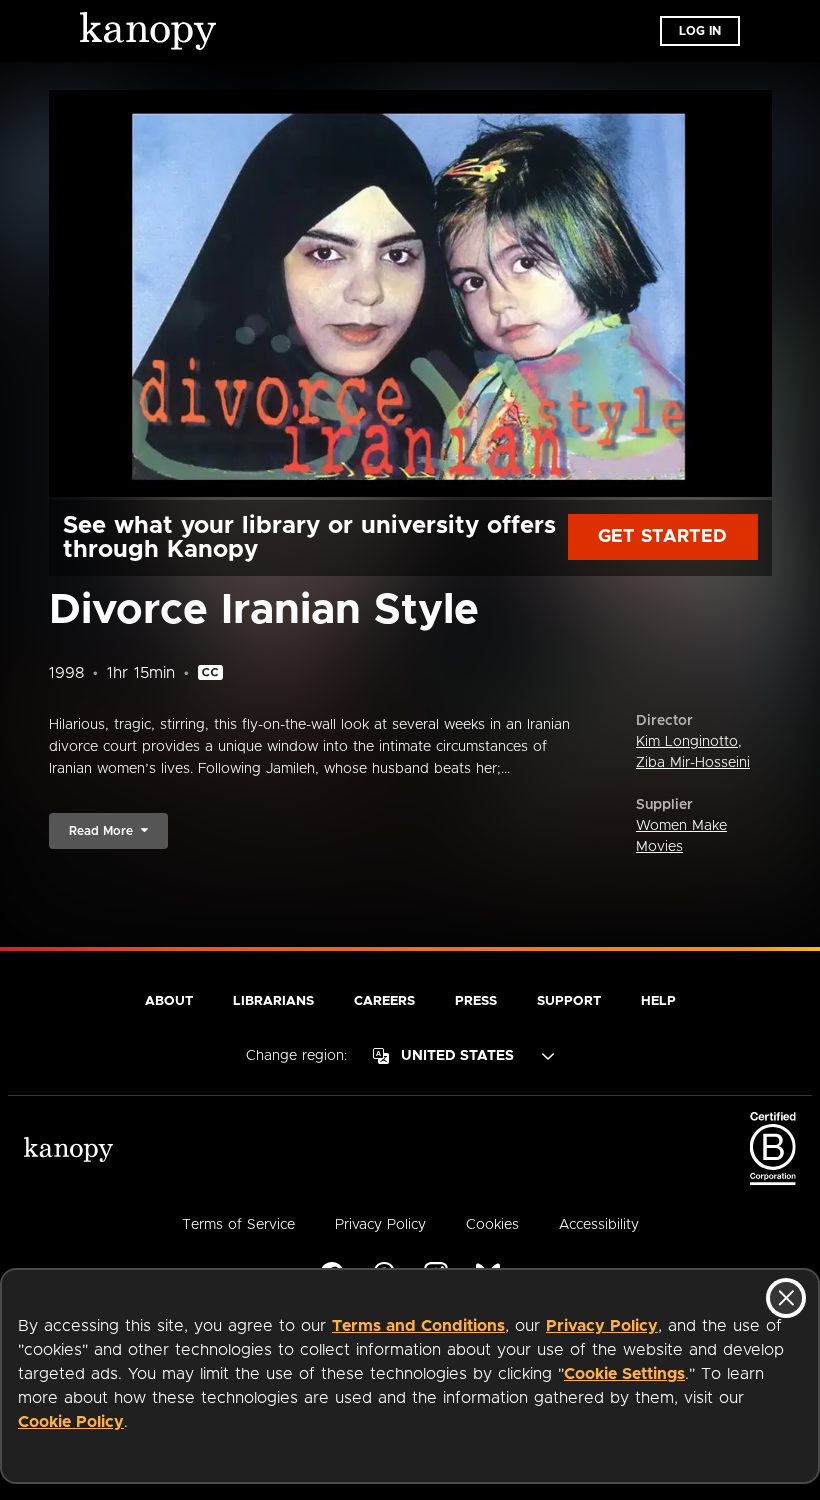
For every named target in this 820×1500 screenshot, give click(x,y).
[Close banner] (786, 1298)
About (169, 1001)
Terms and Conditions (418, 1326)
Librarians (273, 1001)
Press (476, 1001)
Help (658, 1001)
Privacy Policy (602, 1326)
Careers (384, 1001)
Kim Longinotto (687, 742)
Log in (700, 31)
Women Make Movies (681, 836)
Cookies (492, 1225)
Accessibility (599, 1225)
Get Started (662, 537)
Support (569, 1001)
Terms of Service (238, 1225)
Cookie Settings (624, 1374)
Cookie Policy (71, 1422)
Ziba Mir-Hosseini (693, 763)
